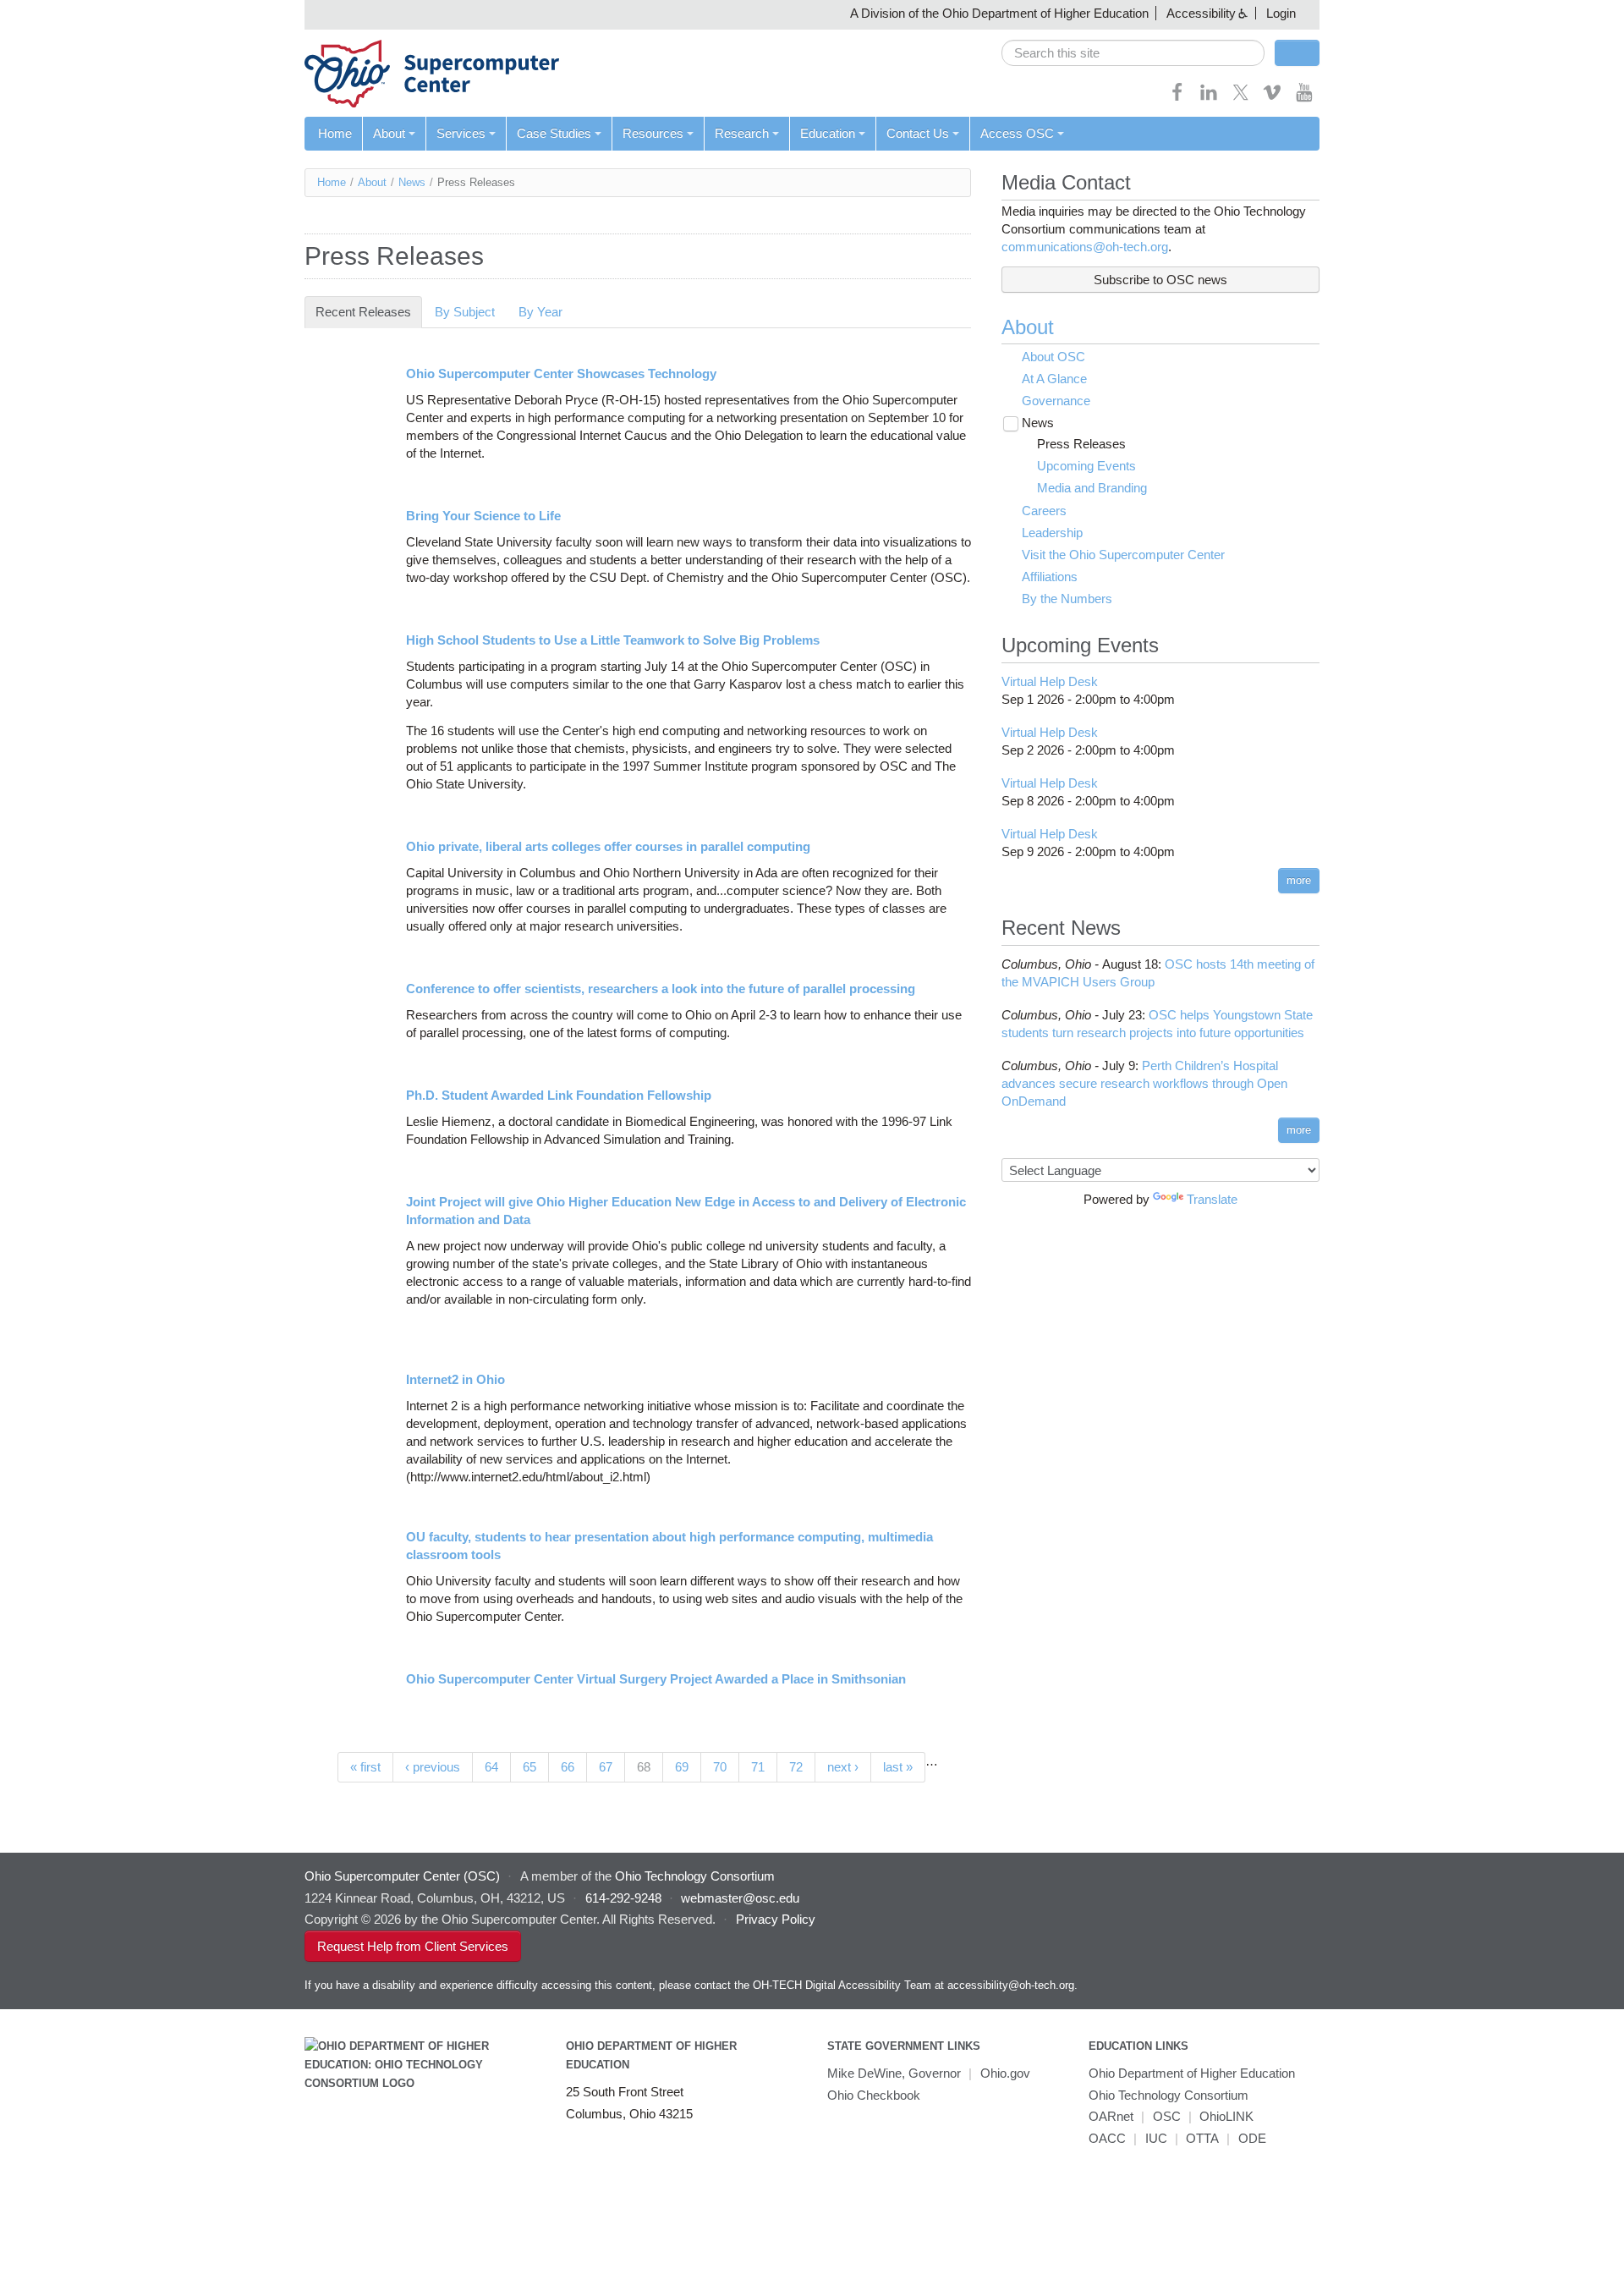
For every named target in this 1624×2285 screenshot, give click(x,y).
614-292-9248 (623, 1898)
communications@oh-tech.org (1085, 247)
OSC (1167, 2116)
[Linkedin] (1209, 98)
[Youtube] (1304, 98)
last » (898, 1767)
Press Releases (1081, 444)
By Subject (465, 312)
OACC (1107, 2138)
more (1299, 880)
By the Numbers (1067, 599)
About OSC (1053, 357)
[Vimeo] (1272, 98)
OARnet (1111, 2116)
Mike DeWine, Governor (894, 2073)
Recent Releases (369, 312)
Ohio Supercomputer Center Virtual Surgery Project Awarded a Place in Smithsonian (656, 1679)
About (389, 133)
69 (682, 1767)
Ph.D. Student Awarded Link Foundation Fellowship (559, 1095)
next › (843, 1767)
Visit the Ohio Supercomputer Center (1123, 555)
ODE (1252, 2138)
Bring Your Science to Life (483, 516)
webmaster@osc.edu (740, 1898)
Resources (653, 133)
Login (1281, 13)
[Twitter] (1241, 98)
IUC (1156, 2138)
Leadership (1052, 533)
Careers (1044, 511)
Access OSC (1017, 133)
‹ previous (433, 1767)
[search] (1133, 53)
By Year (540, 312)
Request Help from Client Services (413, 1946)
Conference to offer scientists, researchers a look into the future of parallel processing (661, 989)
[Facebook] (1177, 98)
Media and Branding (1092, 488)
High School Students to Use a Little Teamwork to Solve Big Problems (613, 640)
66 (568, 1767)
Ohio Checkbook (874, 2095)
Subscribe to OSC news (1160, 280)
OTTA (1202, 2138)
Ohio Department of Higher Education (1192, 2073)
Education (828, 133)
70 (720, 1767)
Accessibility (1201, 13)
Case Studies (554, 133)
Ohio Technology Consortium (1169, 2095)
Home (335, 133)
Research (742, 133)
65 (529, 1767)
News (412, 182)
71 (758, 1767)
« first (365, 1767)
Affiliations (1050, 577)
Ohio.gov (1005, 2073)
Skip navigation (46, 13)
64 (491, 1767)
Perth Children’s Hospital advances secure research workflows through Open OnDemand (1144, 1083)
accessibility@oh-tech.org (1011, 1985)
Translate (1212, 1199)
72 (796, 1767)
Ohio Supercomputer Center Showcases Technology (561, 374)
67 (606, 1767)
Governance (1056, 401)
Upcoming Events (1086, 466)
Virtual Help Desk (1050, 681)
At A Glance (1054, 379)
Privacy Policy (776, 1919)
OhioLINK (1226, 2116)
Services (461, 133)
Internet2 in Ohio (455, 1379)
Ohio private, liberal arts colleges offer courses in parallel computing (608, 846)
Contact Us (918, 133)
